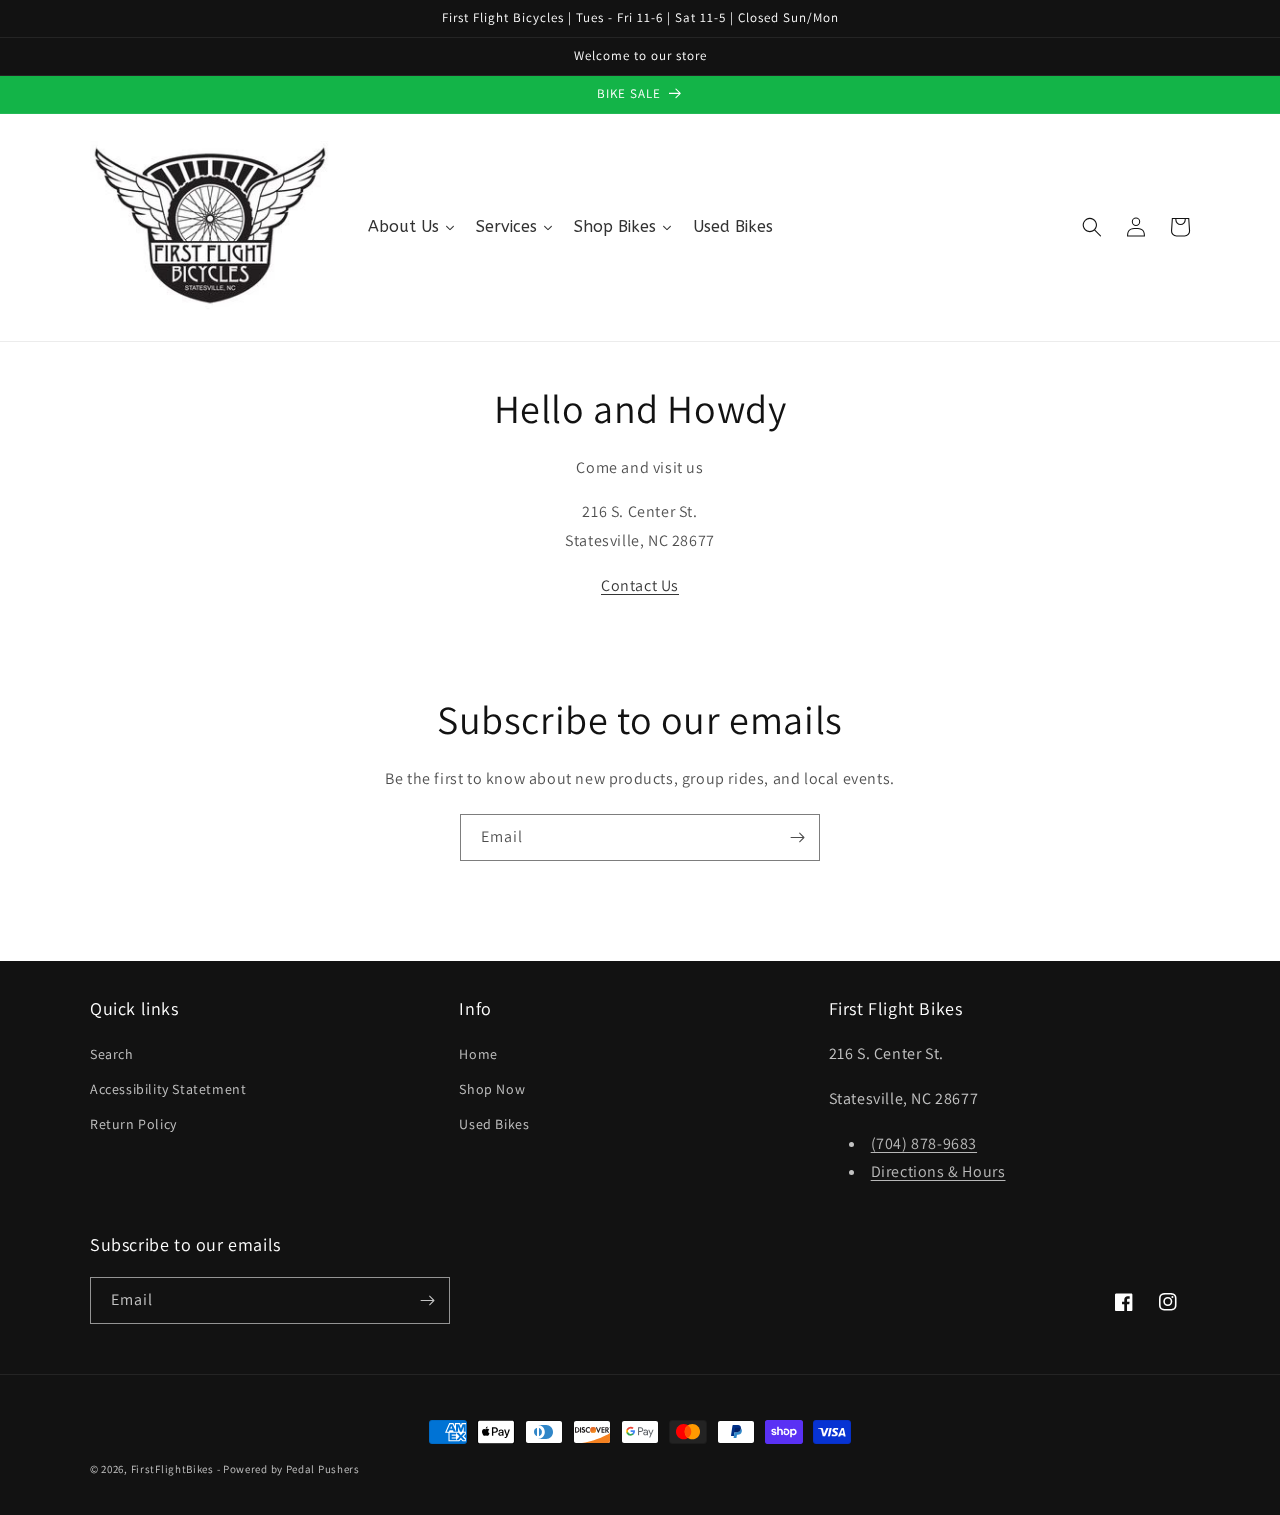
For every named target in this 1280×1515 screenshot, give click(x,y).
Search (112, 1054)
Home (478, 1054)
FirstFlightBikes (172, 1469)
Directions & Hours (938, 1171)
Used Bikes (494, 1124)
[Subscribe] (797, 837)
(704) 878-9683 (924, 1143)
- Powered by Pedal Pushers (288, 1469)
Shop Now (492, 1089)
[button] (1092, 227)
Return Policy (133, 1124)
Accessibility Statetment (168, 1089)
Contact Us (640, 585)
